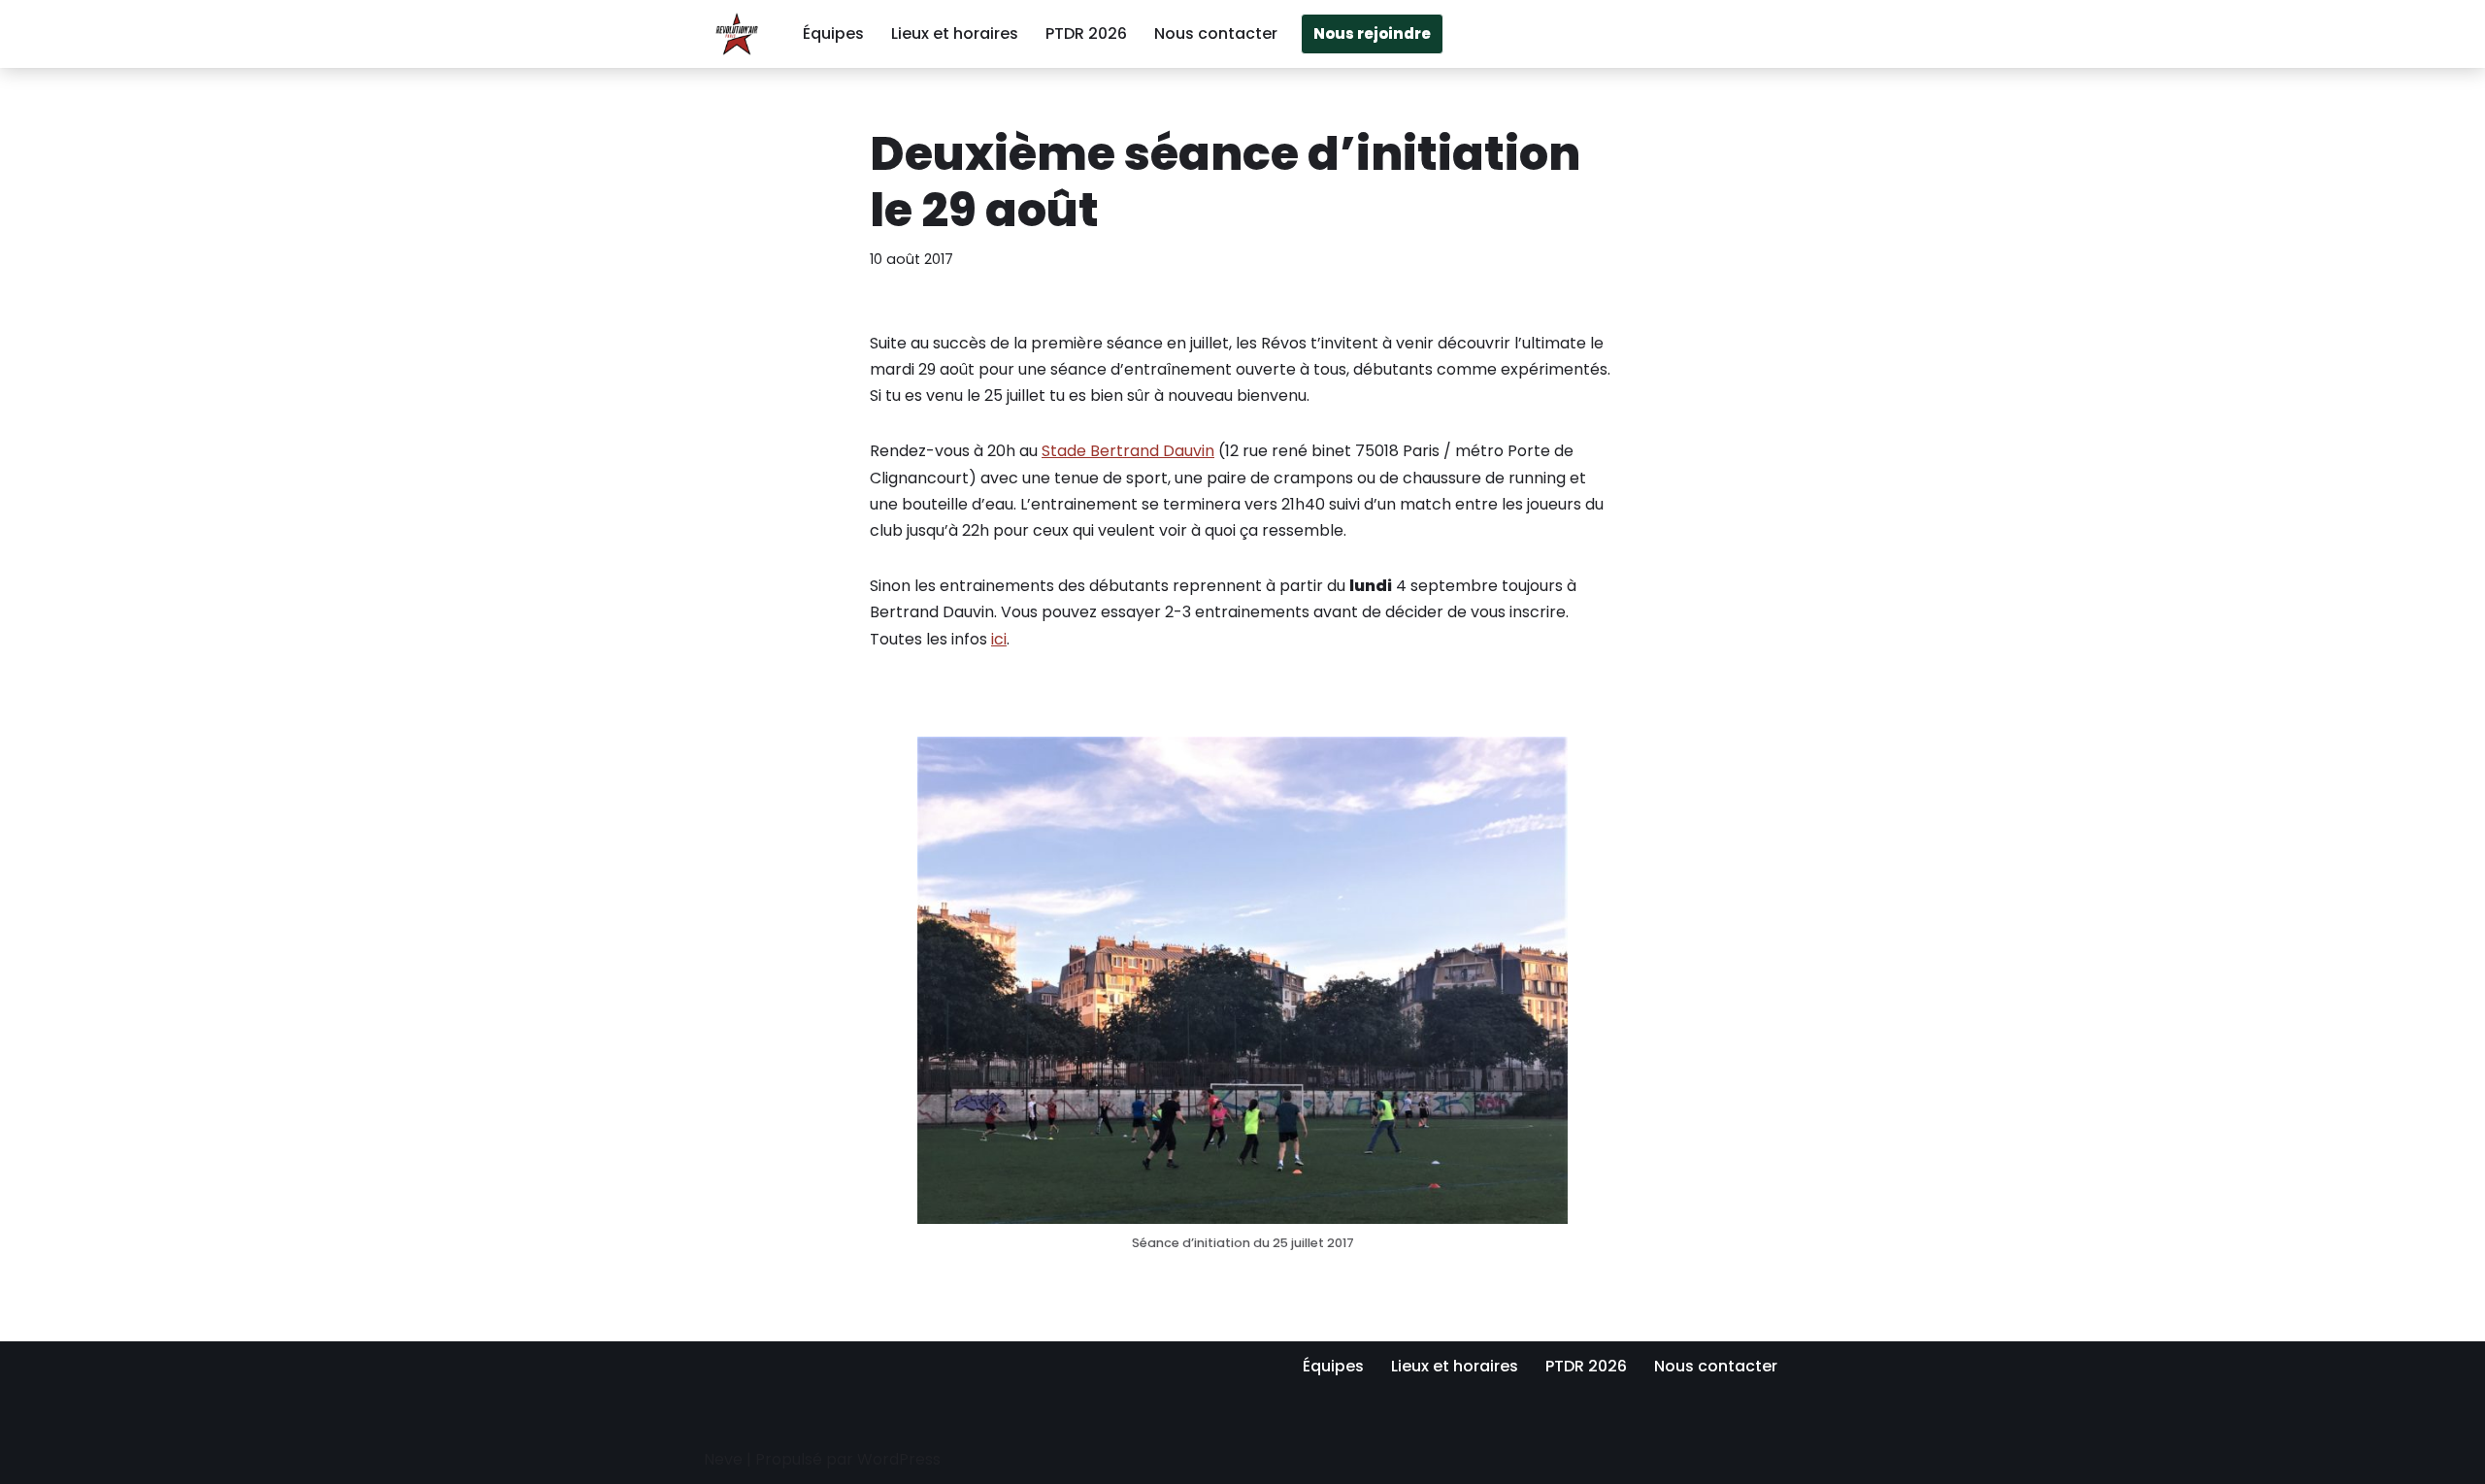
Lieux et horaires (955, 33)
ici (999, 639)
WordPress (899, 1459)
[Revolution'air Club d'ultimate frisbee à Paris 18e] (737, 34)
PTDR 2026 (1086, 33)
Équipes (833, 33)
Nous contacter (1216, 33)
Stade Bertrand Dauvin (1128, 451)
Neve (723, 1459)
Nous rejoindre (1372, 33)
